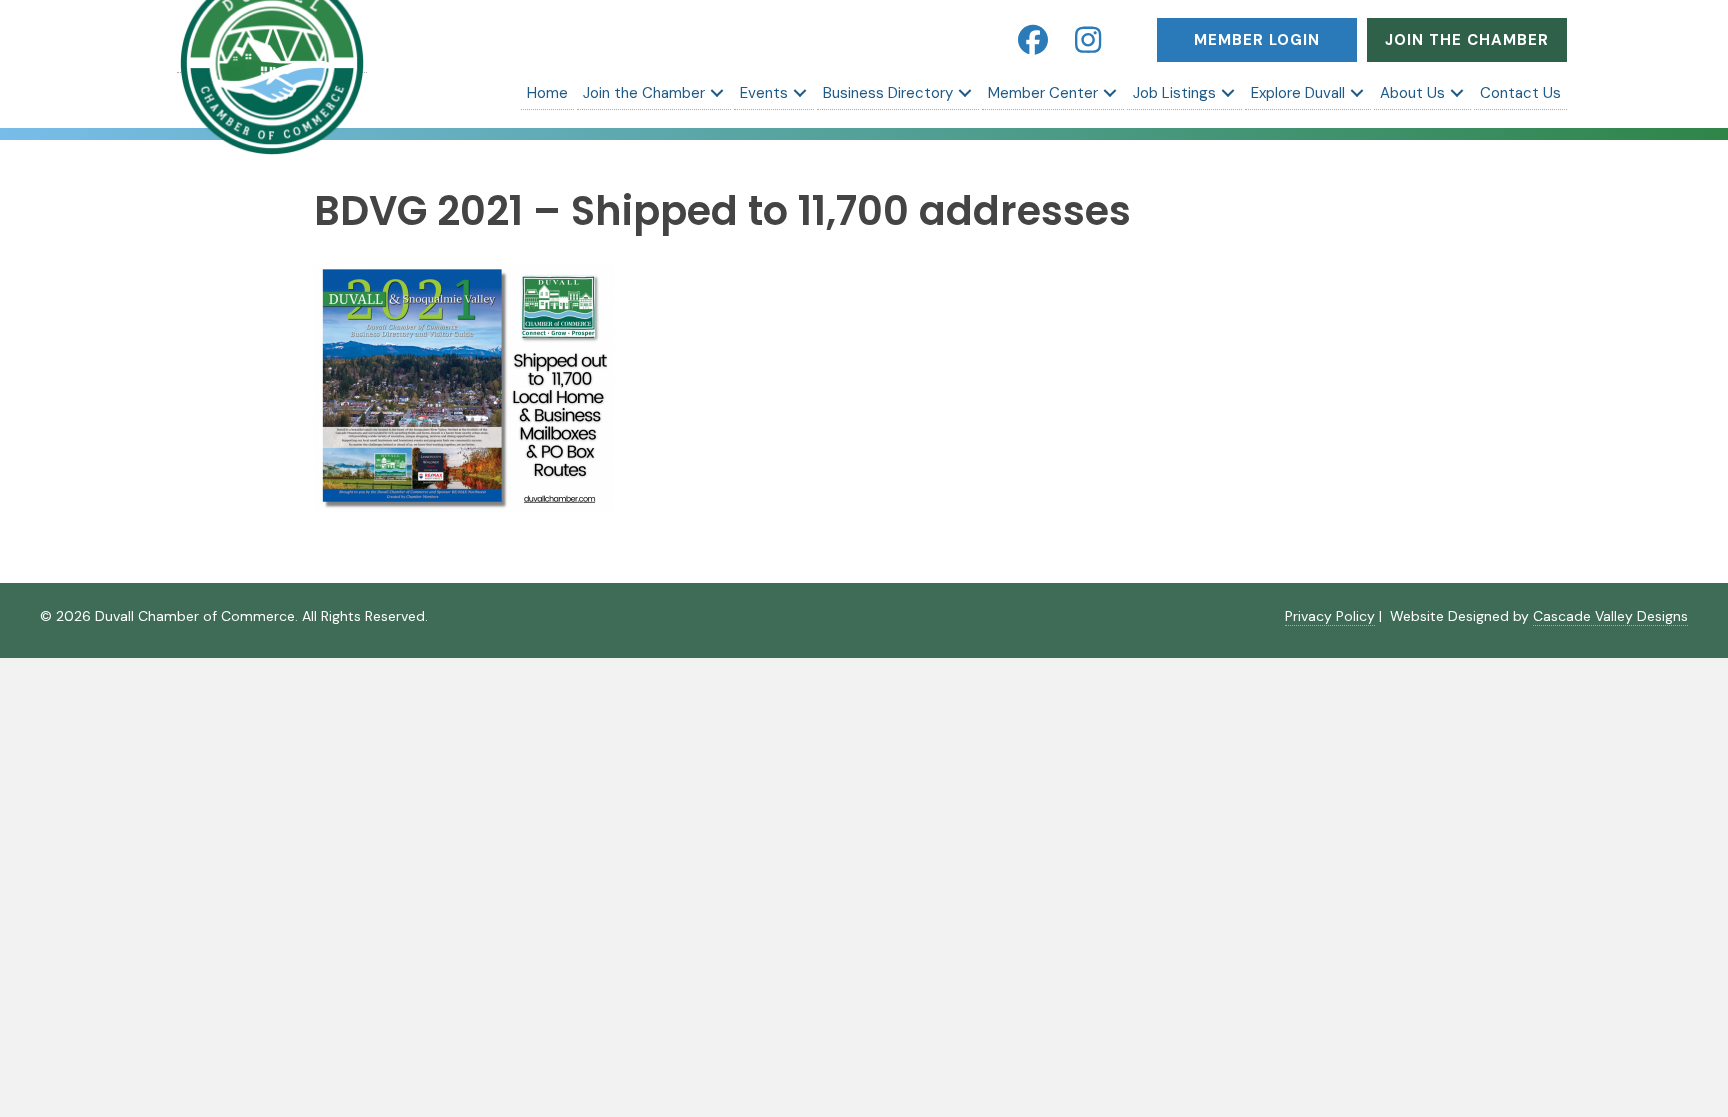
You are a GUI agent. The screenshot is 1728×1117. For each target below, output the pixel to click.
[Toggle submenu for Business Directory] (965, 93)
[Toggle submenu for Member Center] (1110, 93)
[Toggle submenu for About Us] (1457, 93)
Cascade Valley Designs (1610, 616)
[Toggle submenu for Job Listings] (1228, 93)
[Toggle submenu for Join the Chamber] (717, 93)
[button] (1033, 40)
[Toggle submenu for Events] (800, 93)
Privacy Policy (1330, 616)
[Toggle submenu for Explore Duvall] (1357, 93)
